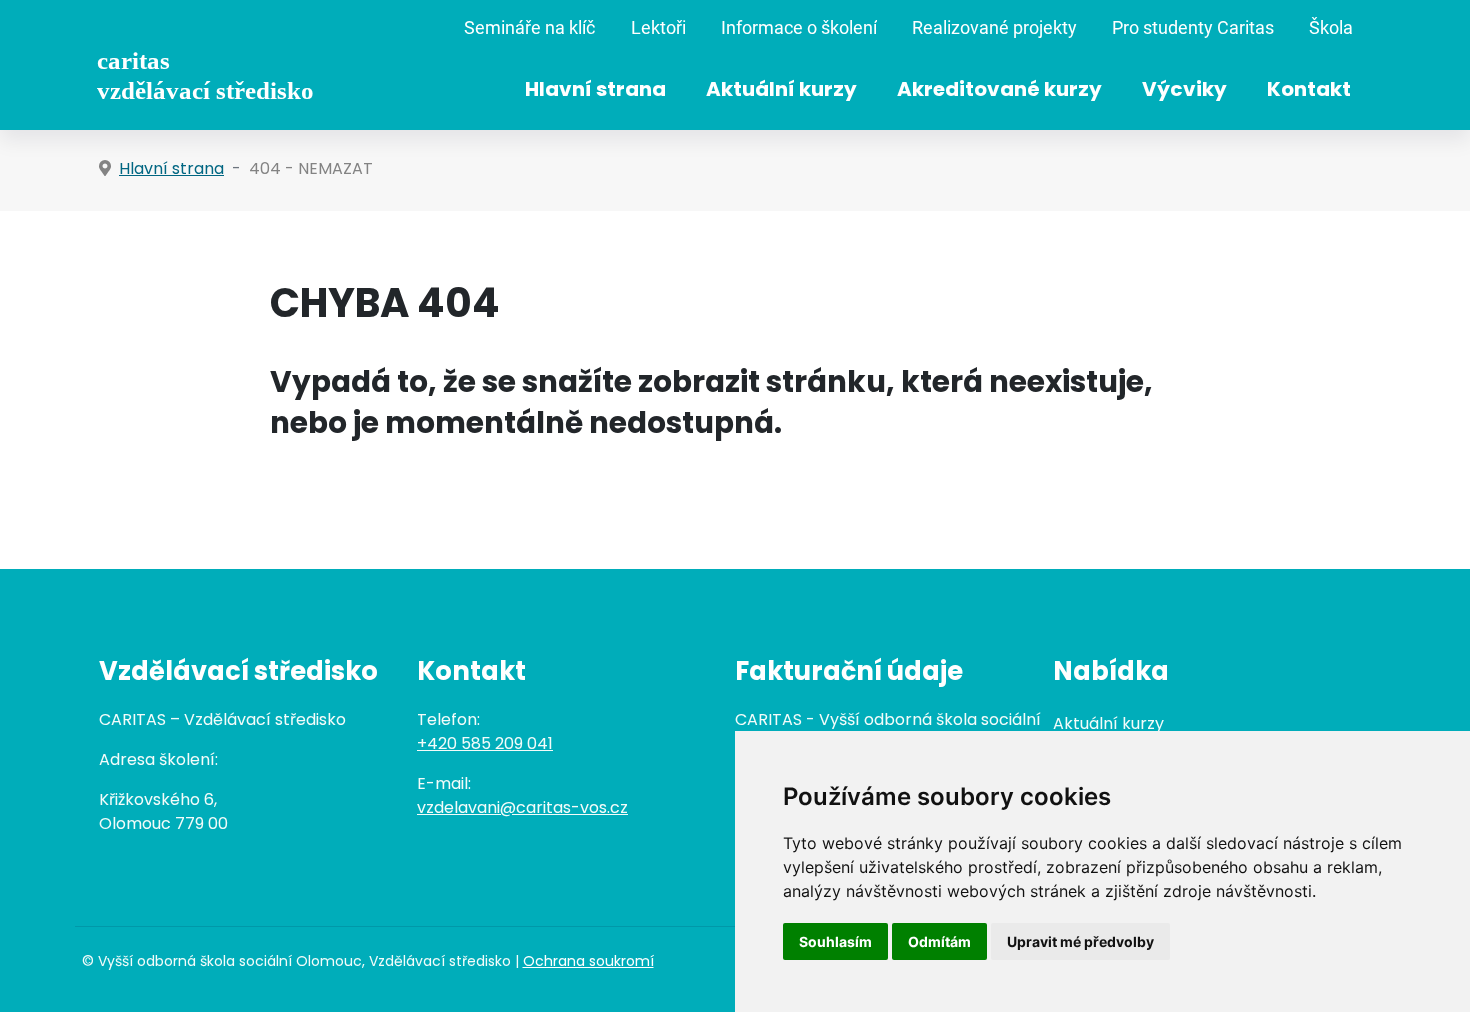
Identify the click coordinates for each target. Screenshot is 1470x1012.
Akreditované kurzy (999, 89)
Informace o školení (799, 28)
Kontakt (1309, 89)
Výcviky (1184, 89)
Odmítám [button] (939, 941)
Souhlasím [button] (835, 941)
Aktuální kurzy (781, 89)
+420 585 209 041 (485, 743)
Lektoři (658, 28)
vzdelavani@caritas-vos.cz (522, 807)
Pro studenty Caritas (1193, 28)
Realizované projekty (994, 28)
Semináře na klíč (529, 28)
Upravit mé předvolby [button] (1080, 941)
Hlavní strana (595, 89)
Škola (1331, 28)
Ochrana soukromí (588, 961)
